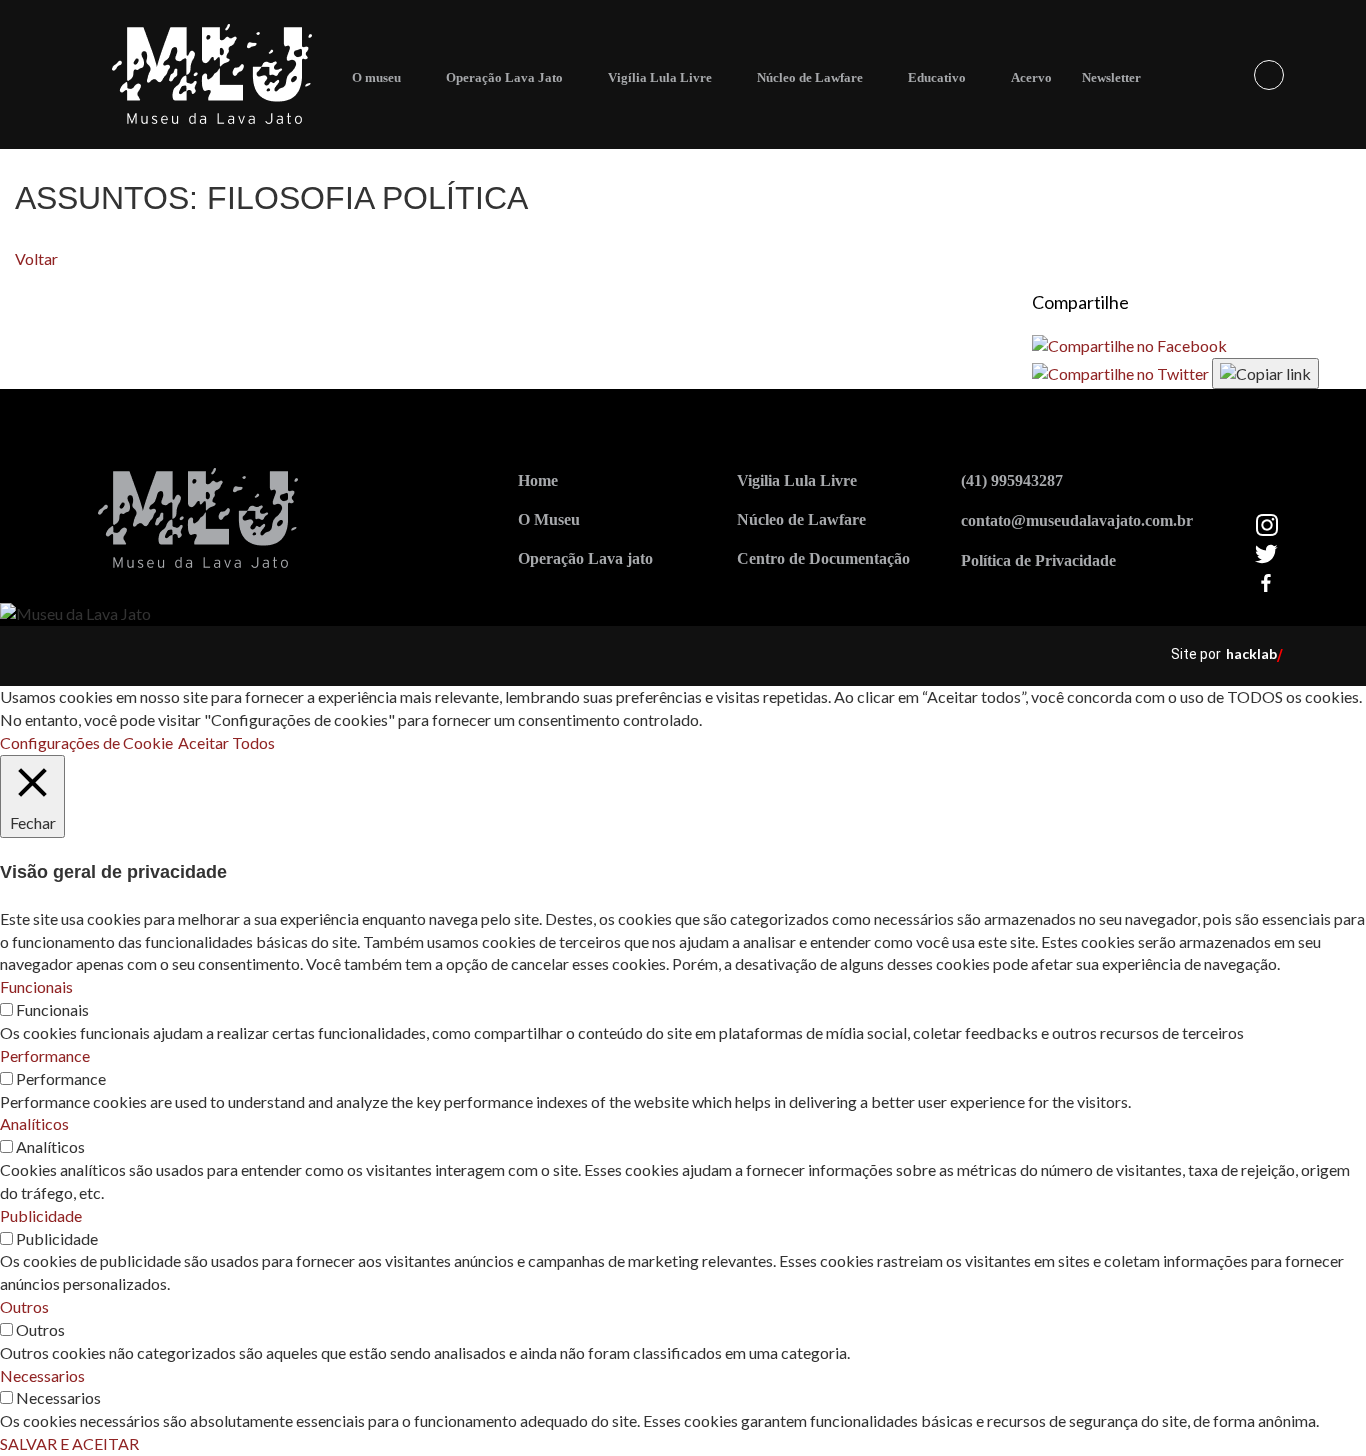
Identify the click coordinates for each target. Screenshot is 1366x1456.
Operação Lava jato (585, 558)
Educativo (937, 77)
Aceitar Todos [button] (226, 742)
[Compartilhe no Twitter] (1122, 371)
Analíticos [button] (34, 1123)
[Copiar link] (1265, 373)
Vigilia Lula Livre (797, 480)
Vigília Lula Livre (660, 77)
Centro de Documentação (823, 558)
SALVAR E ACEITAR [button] (69, 1443)
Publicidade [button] (41, 1215)
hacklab (1251, 653)
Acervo (1031, 77)
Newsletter (1111, 77)
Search (1269, 75)
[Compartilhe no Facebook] (1129, 344)
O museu (376, 77)
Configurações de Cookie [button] (86, 742)
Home (538, 480)
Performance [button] (45, 1055)
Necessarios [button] (42, 1375)
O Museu (549, 519)
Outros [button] (24, 1306)
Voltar (36, 258)
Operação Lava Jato (504, 77)
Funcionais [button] (36, 986)
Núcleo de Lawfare (810, 77)
